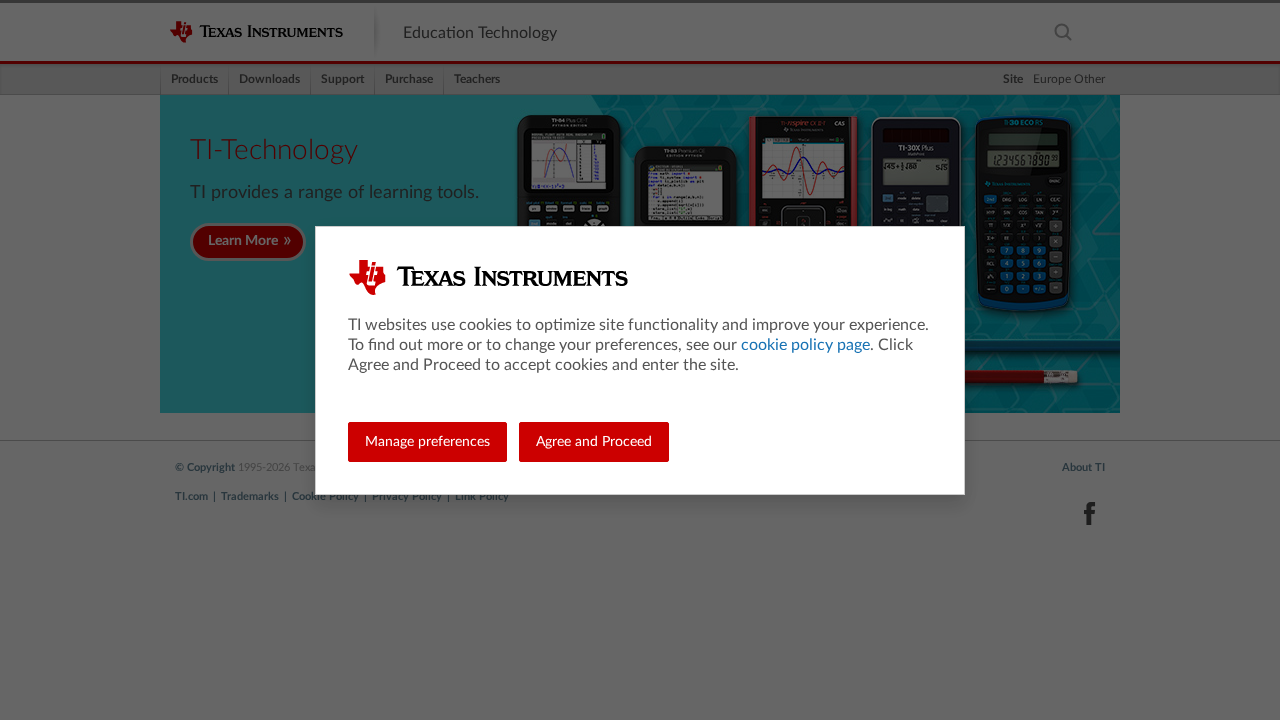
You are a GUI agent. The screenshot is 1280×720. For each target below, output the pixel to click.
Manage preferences (427, 442)
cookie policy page (805, 345)
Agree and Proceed (594, 442)
